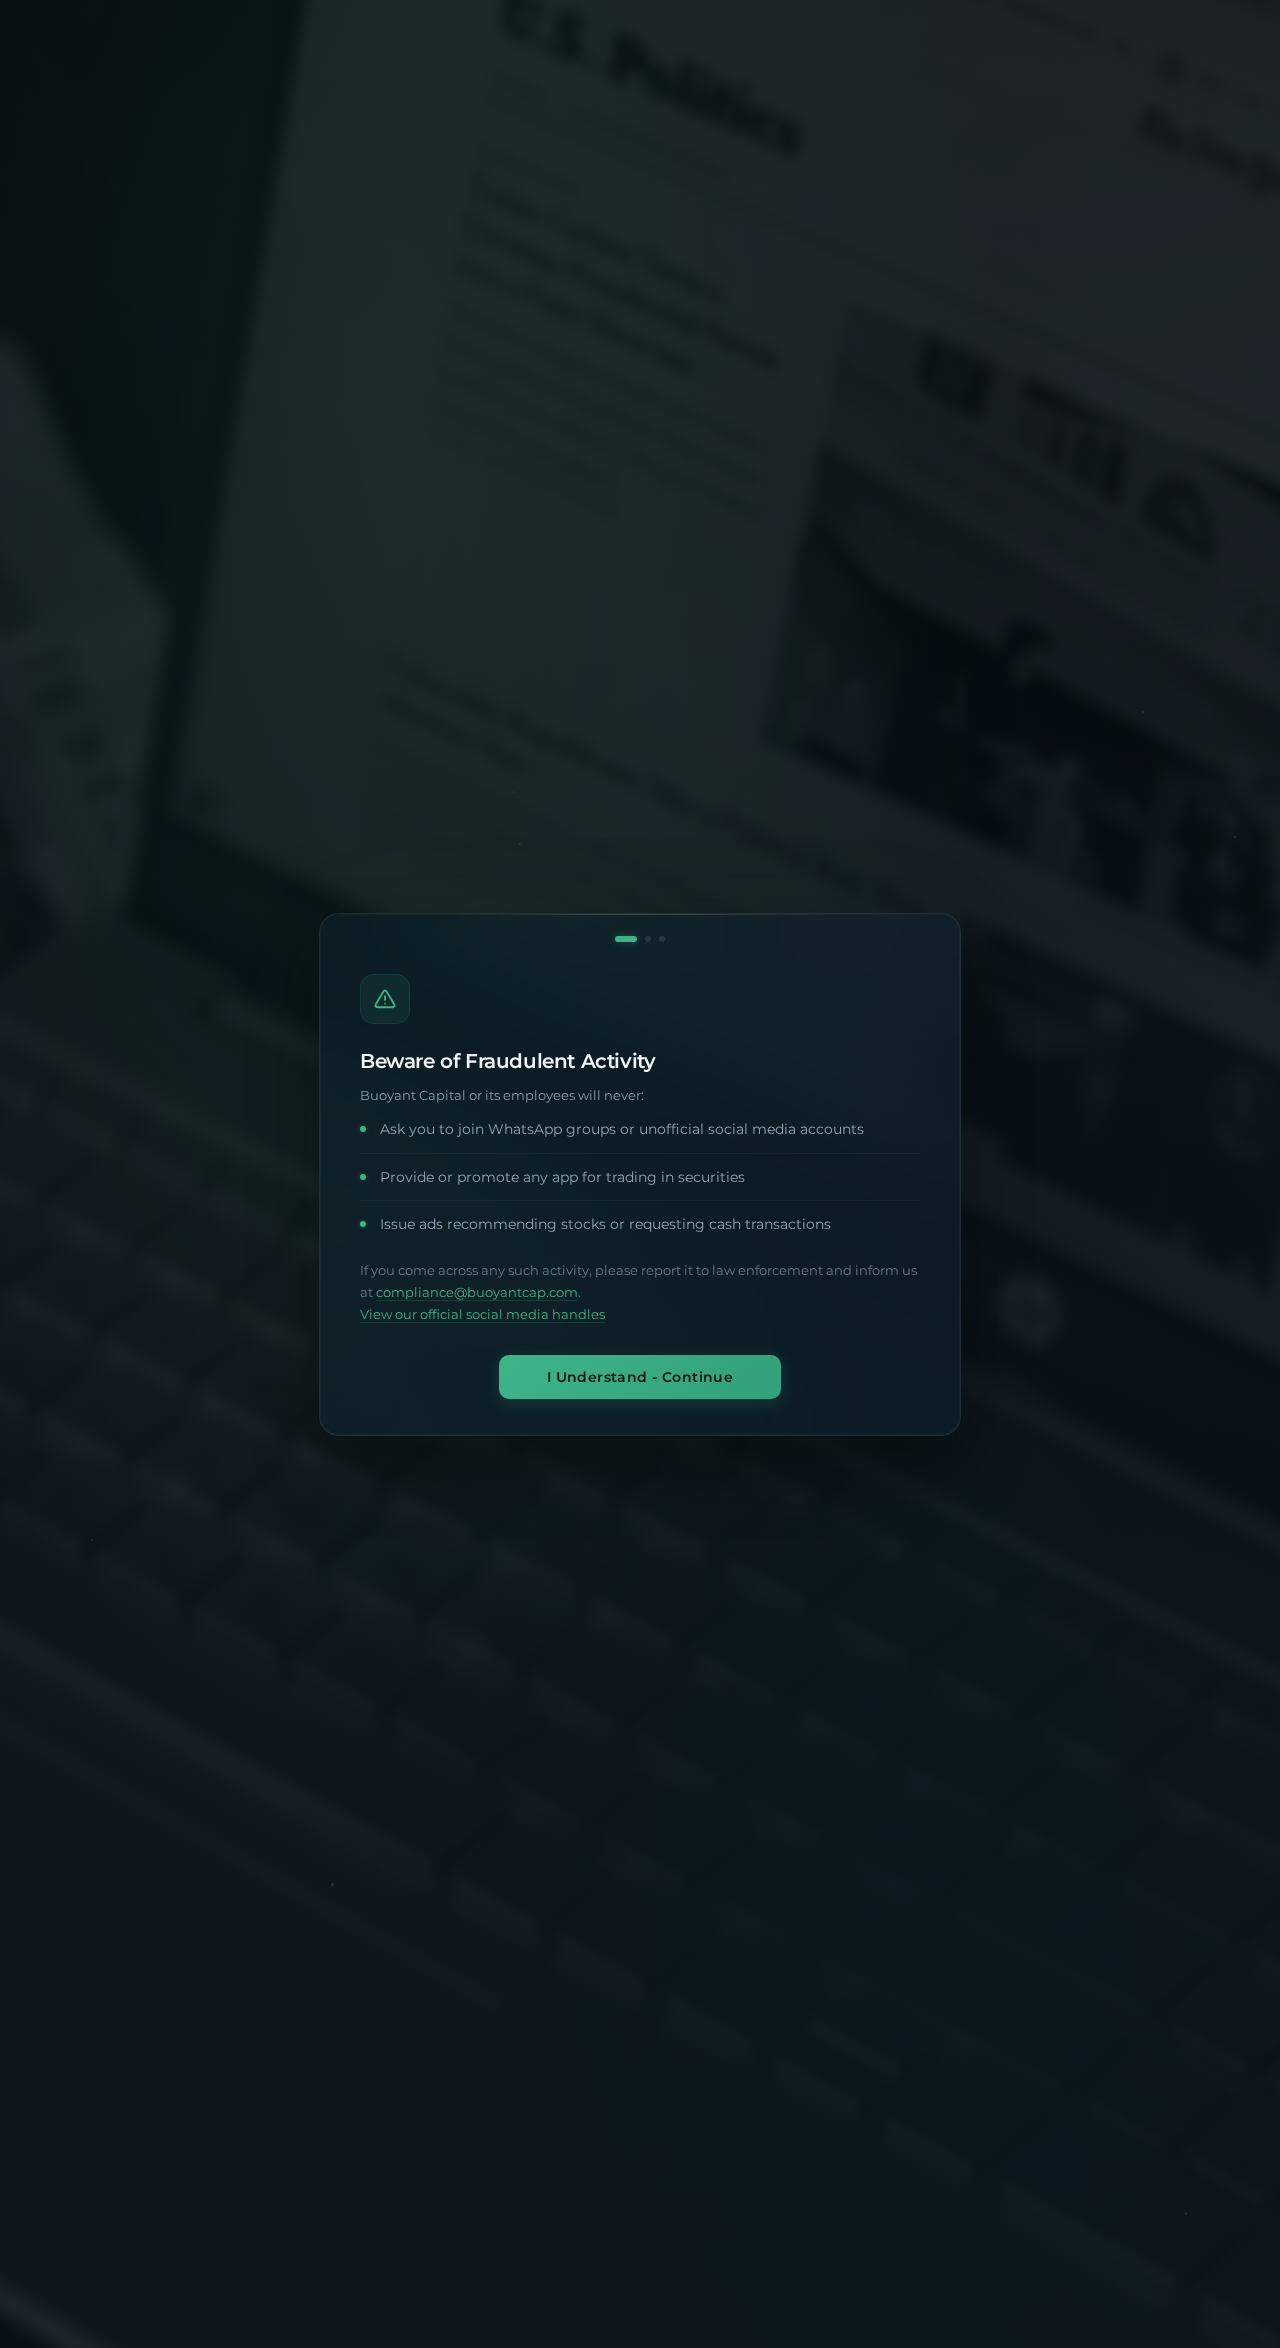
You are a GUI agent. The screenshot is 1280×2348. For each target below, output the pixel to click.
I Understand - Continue (640, 1376)
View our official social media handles (482, 1314)
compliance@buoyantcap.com (477, 1292)
